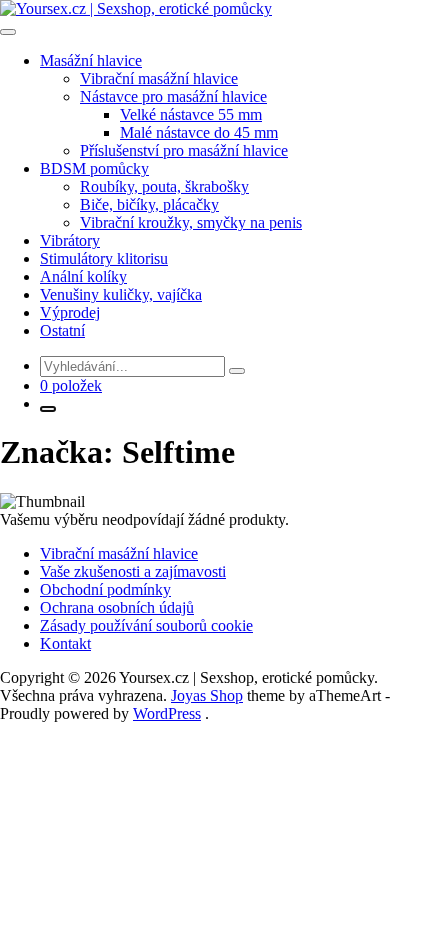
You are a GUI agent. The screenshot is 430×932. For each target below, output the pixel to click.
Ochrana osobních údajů (117, 607)
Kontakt (65, 643)
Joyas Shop (207, 695)
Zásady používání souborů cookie (146, 625)
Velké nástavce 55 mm (191, 114)
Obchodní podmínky (105, 589)
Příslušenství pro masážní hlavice (184, 150)
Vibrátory (70, 240)
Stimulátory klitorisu (104, 258)
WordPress (167, 713)
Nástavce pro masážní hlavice (173, 96)
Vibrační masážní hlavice (159, 78)
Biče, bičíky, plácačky (149, 204)
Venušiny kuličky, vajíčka (121, 294)
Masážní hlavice (91, 60)
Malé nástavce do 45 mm (199, 132)
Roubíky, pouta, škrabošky (164, 186)
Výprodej (70, 312)
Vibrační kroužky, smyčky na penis (191, 222)
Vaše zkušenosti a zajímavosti (133, 571)
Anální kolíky (83, 276)
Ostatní (62, 330)
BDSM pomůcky (94, 168)
